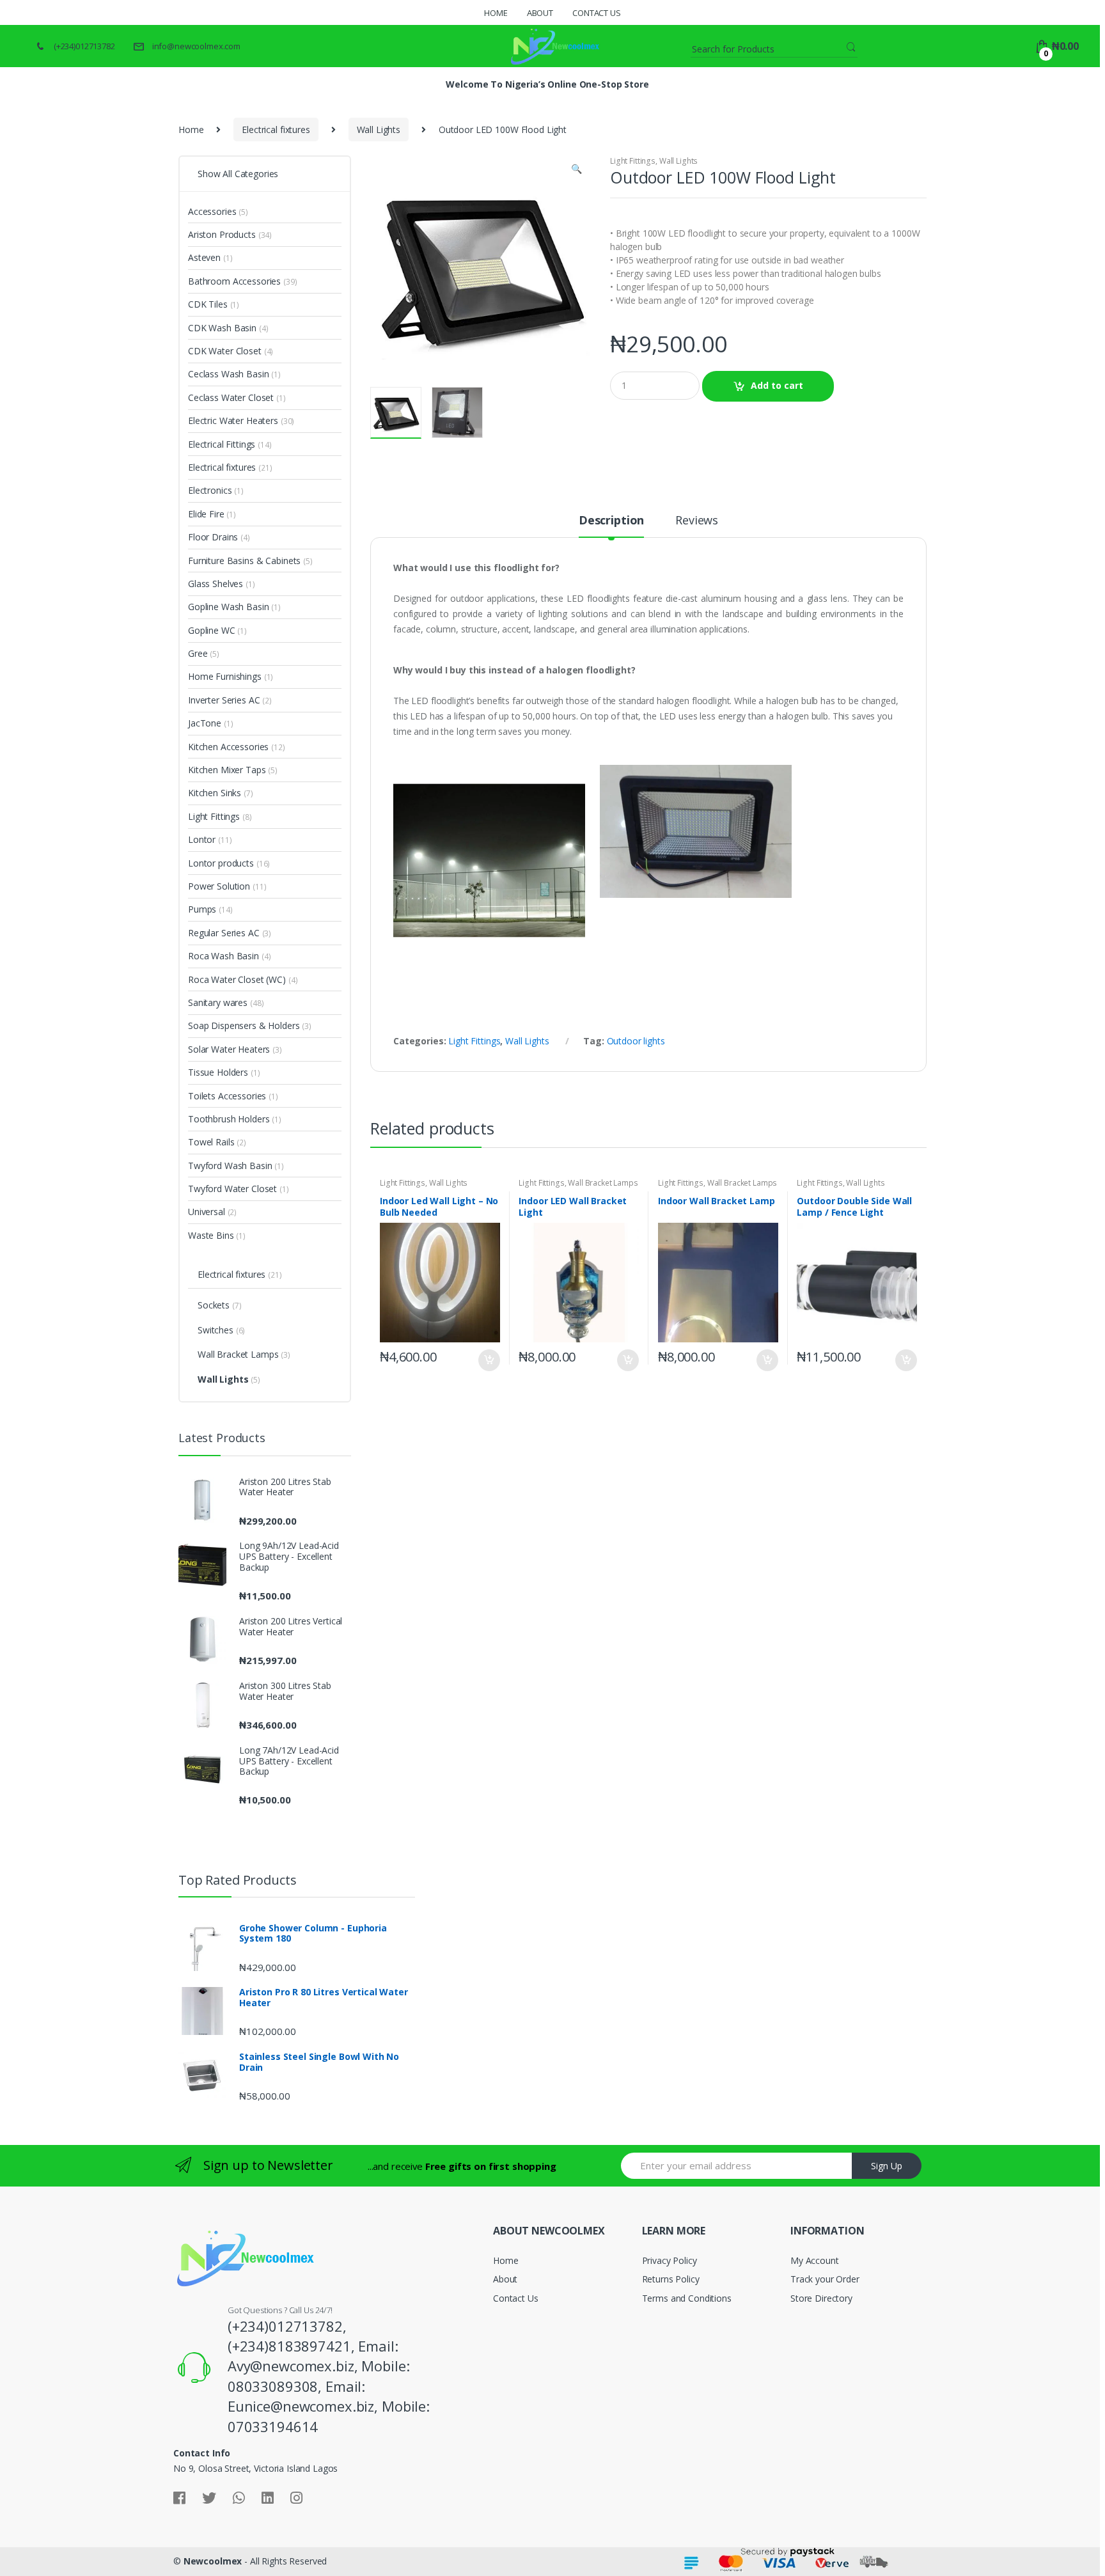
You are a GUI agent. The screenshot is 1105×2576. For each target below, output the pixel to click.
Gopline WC (212, 630)
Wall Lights (379, 130)
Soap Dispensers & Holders (244, 1025)
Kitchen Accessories (228, 747)
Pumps (202, 909)
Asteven (204, 257)
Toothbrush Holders (229, 1119)
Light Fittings (633, 161)
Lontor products (221, 863)
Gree (198, 653)
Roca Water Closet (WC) (237, 979)
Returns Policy (671, 2279)
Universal (207, 1212)
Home (496, 13)
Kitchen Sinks (215, 793)
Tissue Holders (218, 1072)
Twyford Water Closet (232, 1189)
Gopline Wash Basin (228, 607)
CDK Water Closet (225, 351)
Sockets (214, 1305)
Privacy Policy (670, 2260)
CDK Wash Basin (222, 328)
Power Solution (219, 886)
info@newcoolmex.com (196, 46)
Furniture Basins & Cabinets (244, 561)
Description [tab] (611, 521)
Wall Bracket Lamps (603, 1183)
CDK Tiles (208, 304)
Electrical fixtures (276, 130)
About (540, 13)
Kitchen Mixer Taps (227, 770)
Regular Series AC (224, 933)
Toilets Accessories (227, 1096)
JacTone (205, 723)
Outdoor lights (636, 1041)
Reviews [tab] (697, 521)
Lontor (202, 839)
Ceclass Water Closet (231, 397)
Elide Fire (206, 514)
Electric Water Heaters (233, 420)
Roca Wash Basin (223, 956)
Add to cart (777, 385)
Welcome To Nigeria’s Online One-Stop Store (547, 84)
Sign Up (887, 2166)
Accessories (212, 211)
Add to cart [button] (489, 1360)
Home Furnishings (225, 676)
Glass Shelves (216, 584)
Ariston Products (222, 234)
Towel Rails (211, 1142)
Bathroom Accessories (234, 281)
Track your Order (825, 2279)
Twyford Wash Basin (230, 1166)
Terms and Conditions (687, 2298)
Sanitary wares (218, 1002)
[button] (576, 170)
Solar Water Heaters (229, 1049)
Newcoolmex (213, 2561)
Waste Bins (211, 1235)
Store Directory (821, 2298)
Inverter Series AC (224, 700)
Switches (216, 1330)
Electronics (210, 490)
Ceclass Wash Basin (228, 374)
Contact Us (597, 13)
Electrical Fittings (222, 444)
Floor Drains (213, 537)
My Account (815, 2260)
